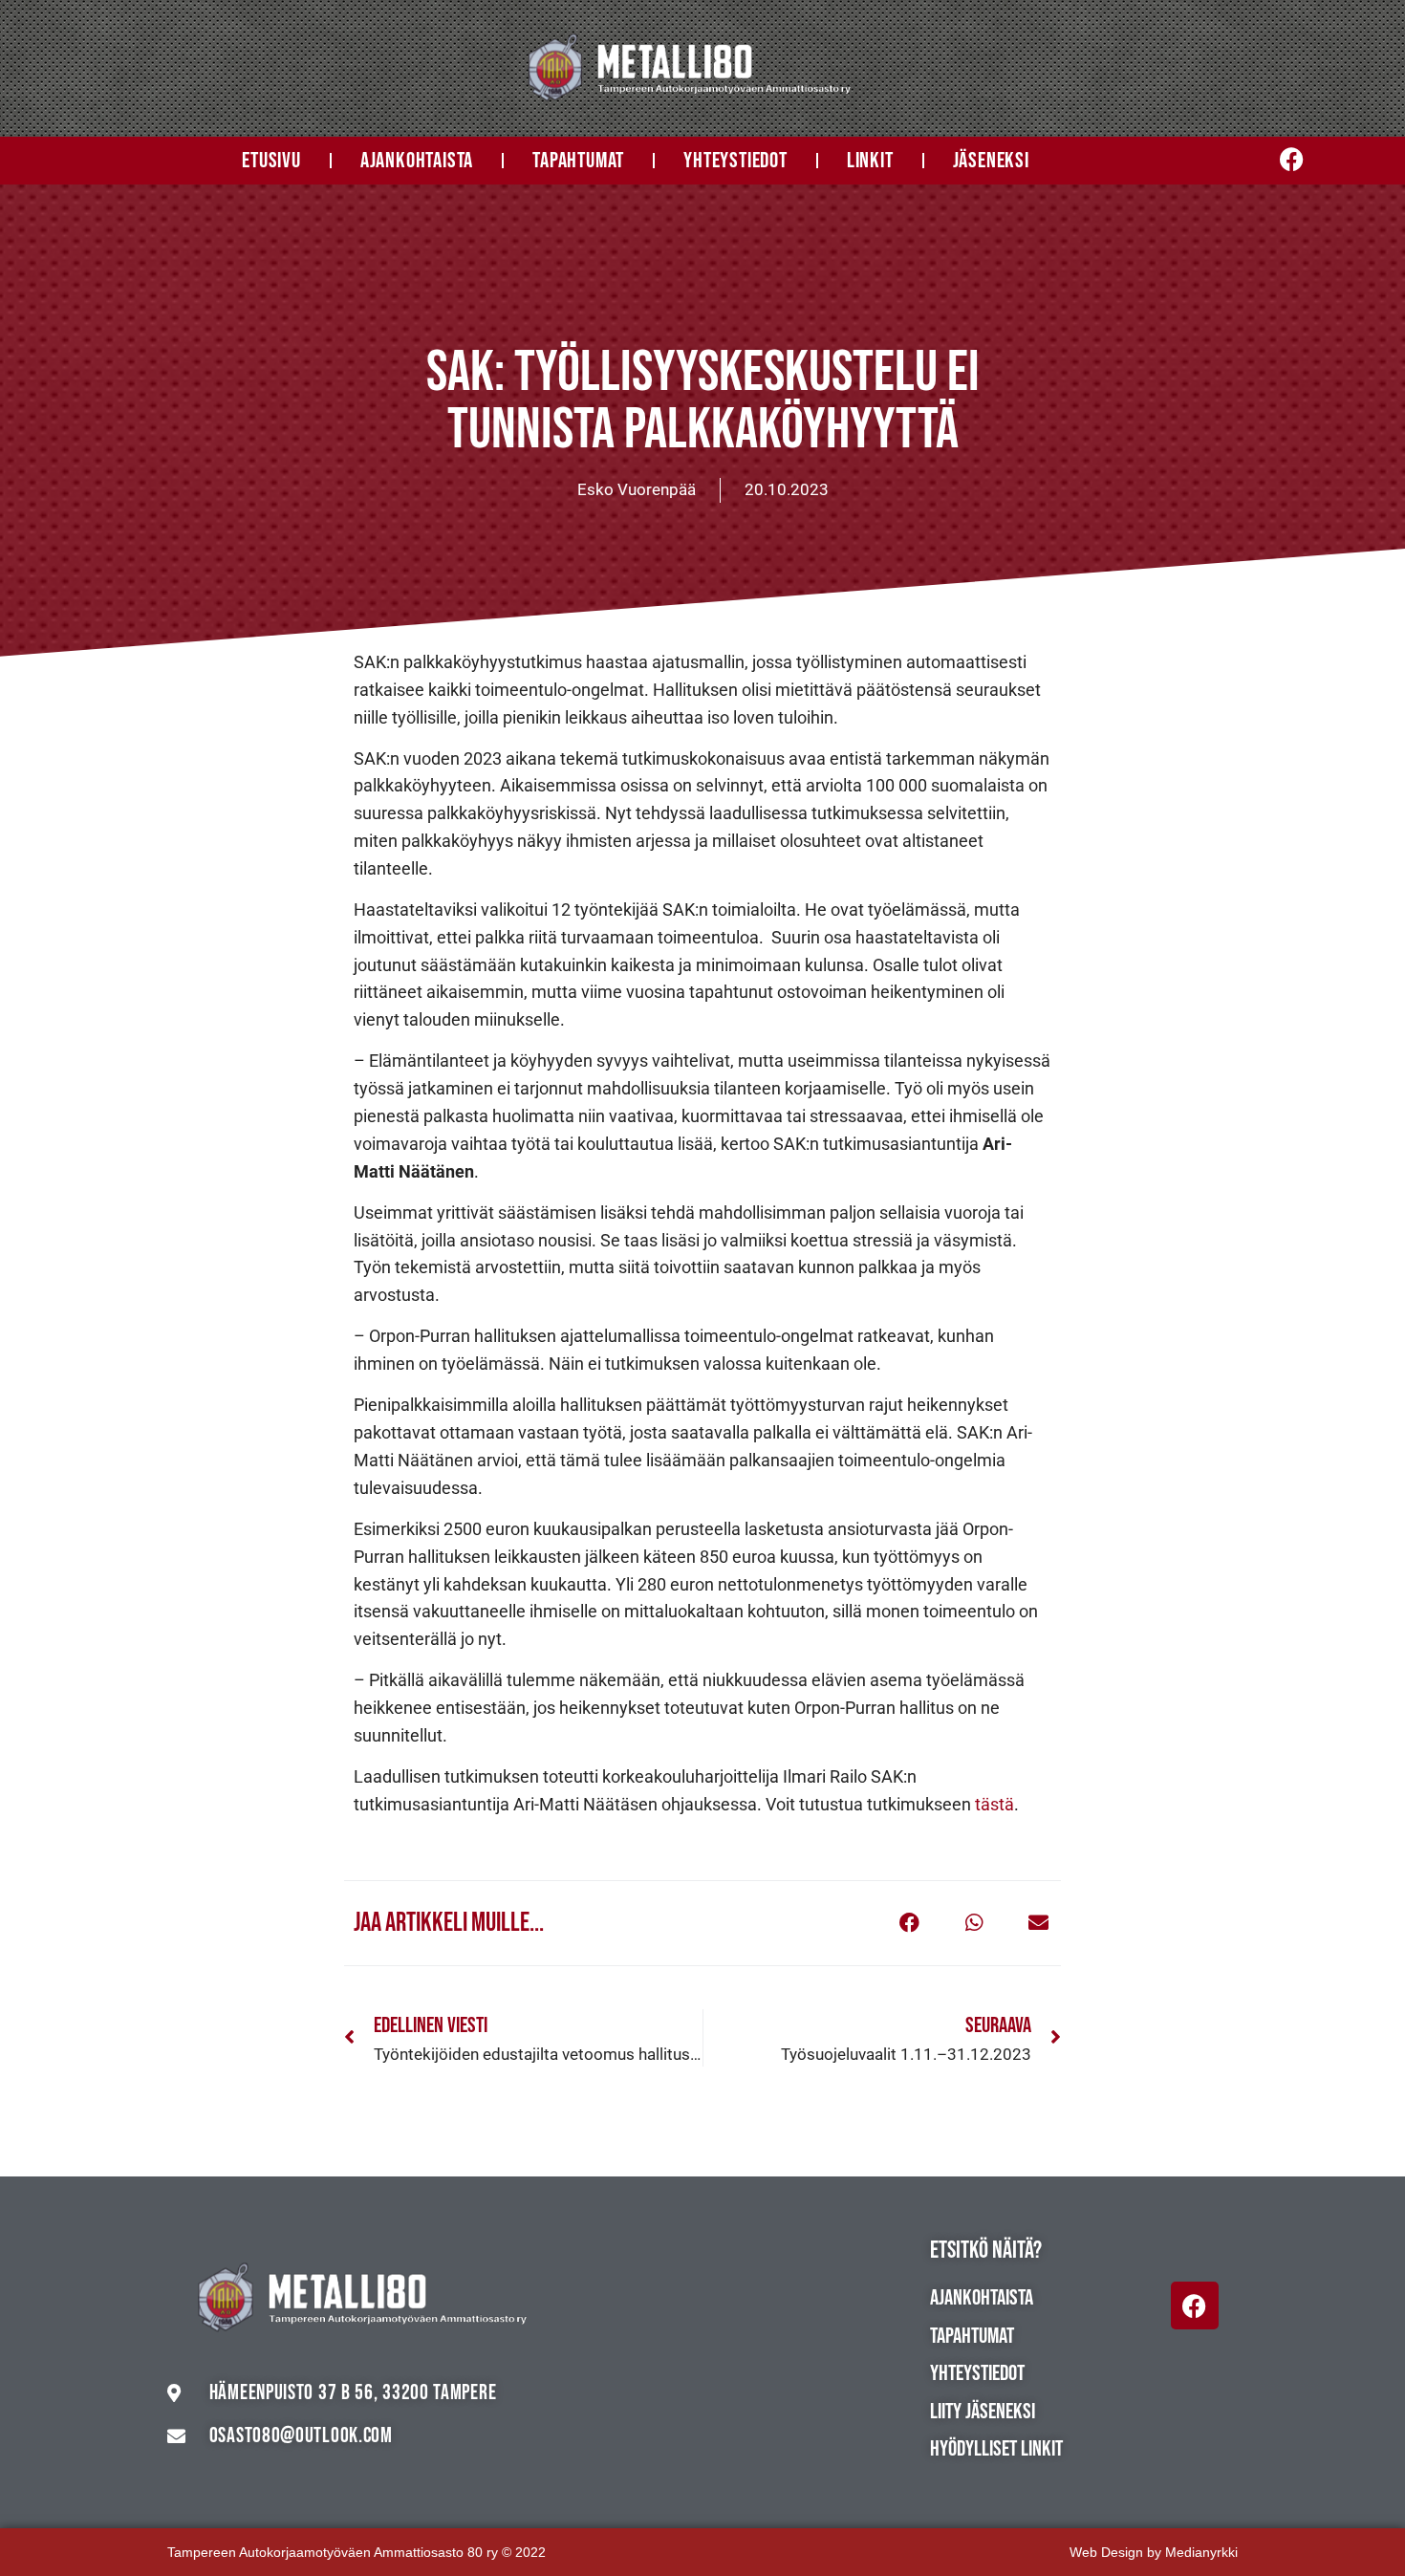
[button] (909, 1923)
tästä (994, 1804)
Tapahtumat (578, 161)
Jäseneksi (991, 161)
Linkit (870, 161)
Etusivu (271, 161)
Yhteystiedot (735, 161)
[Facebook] (1195, 2305)
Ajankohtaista (417, 161)
